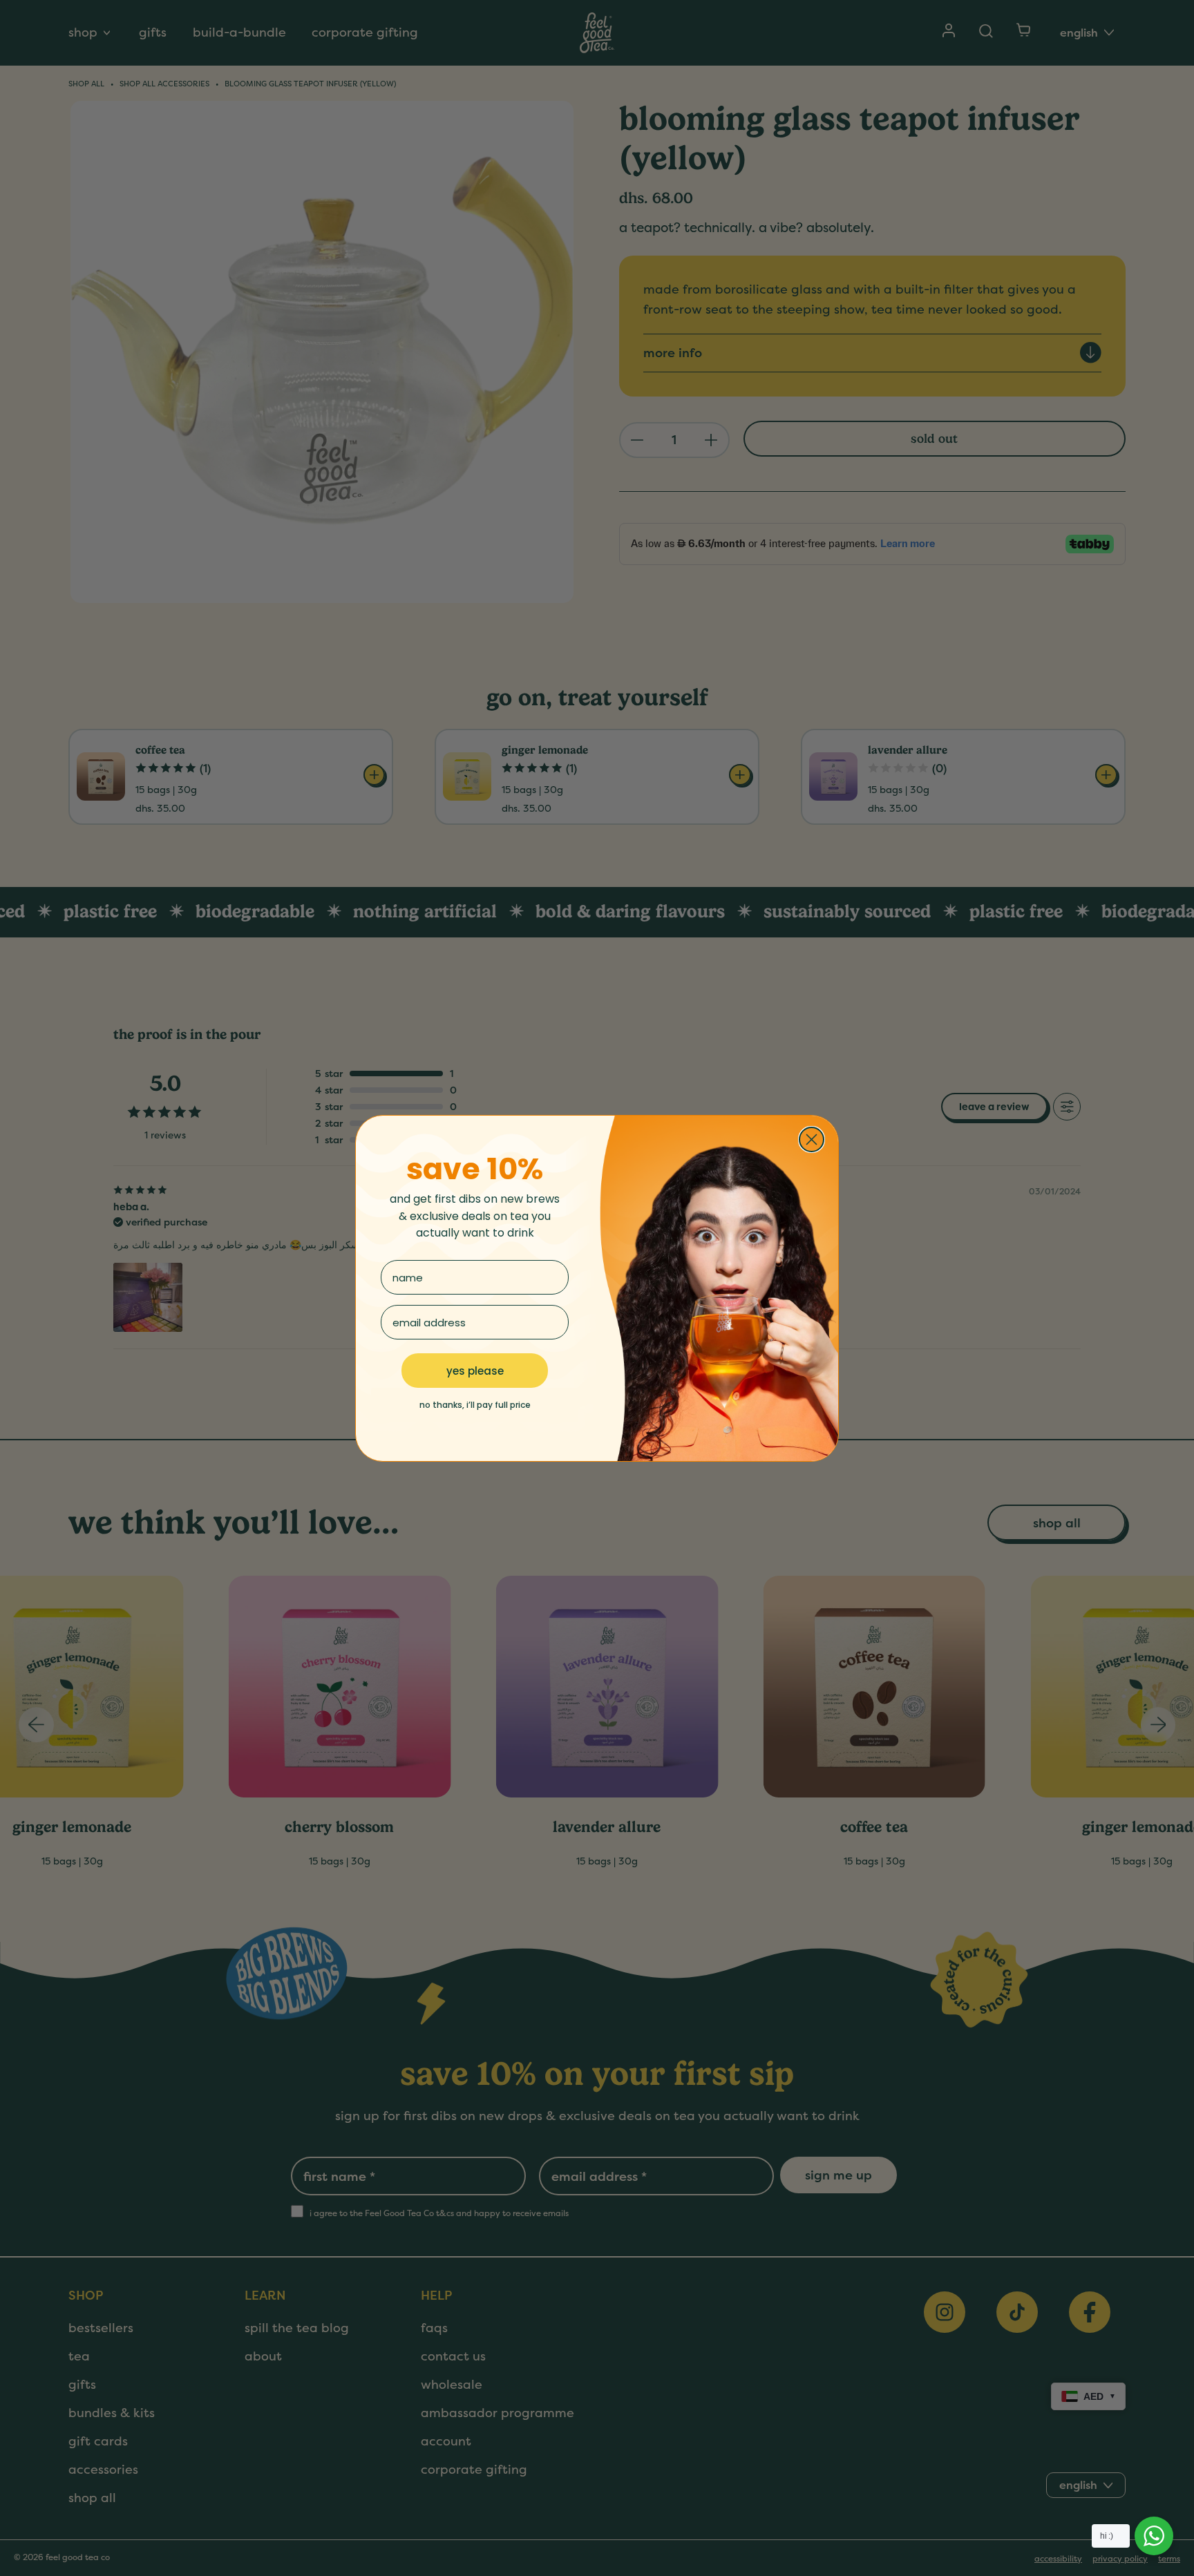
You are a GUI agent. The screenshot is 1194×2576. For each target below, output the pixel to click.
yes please (475, 1371)
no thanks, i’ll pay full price (475, 1405)
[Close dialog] (812, 1139)
